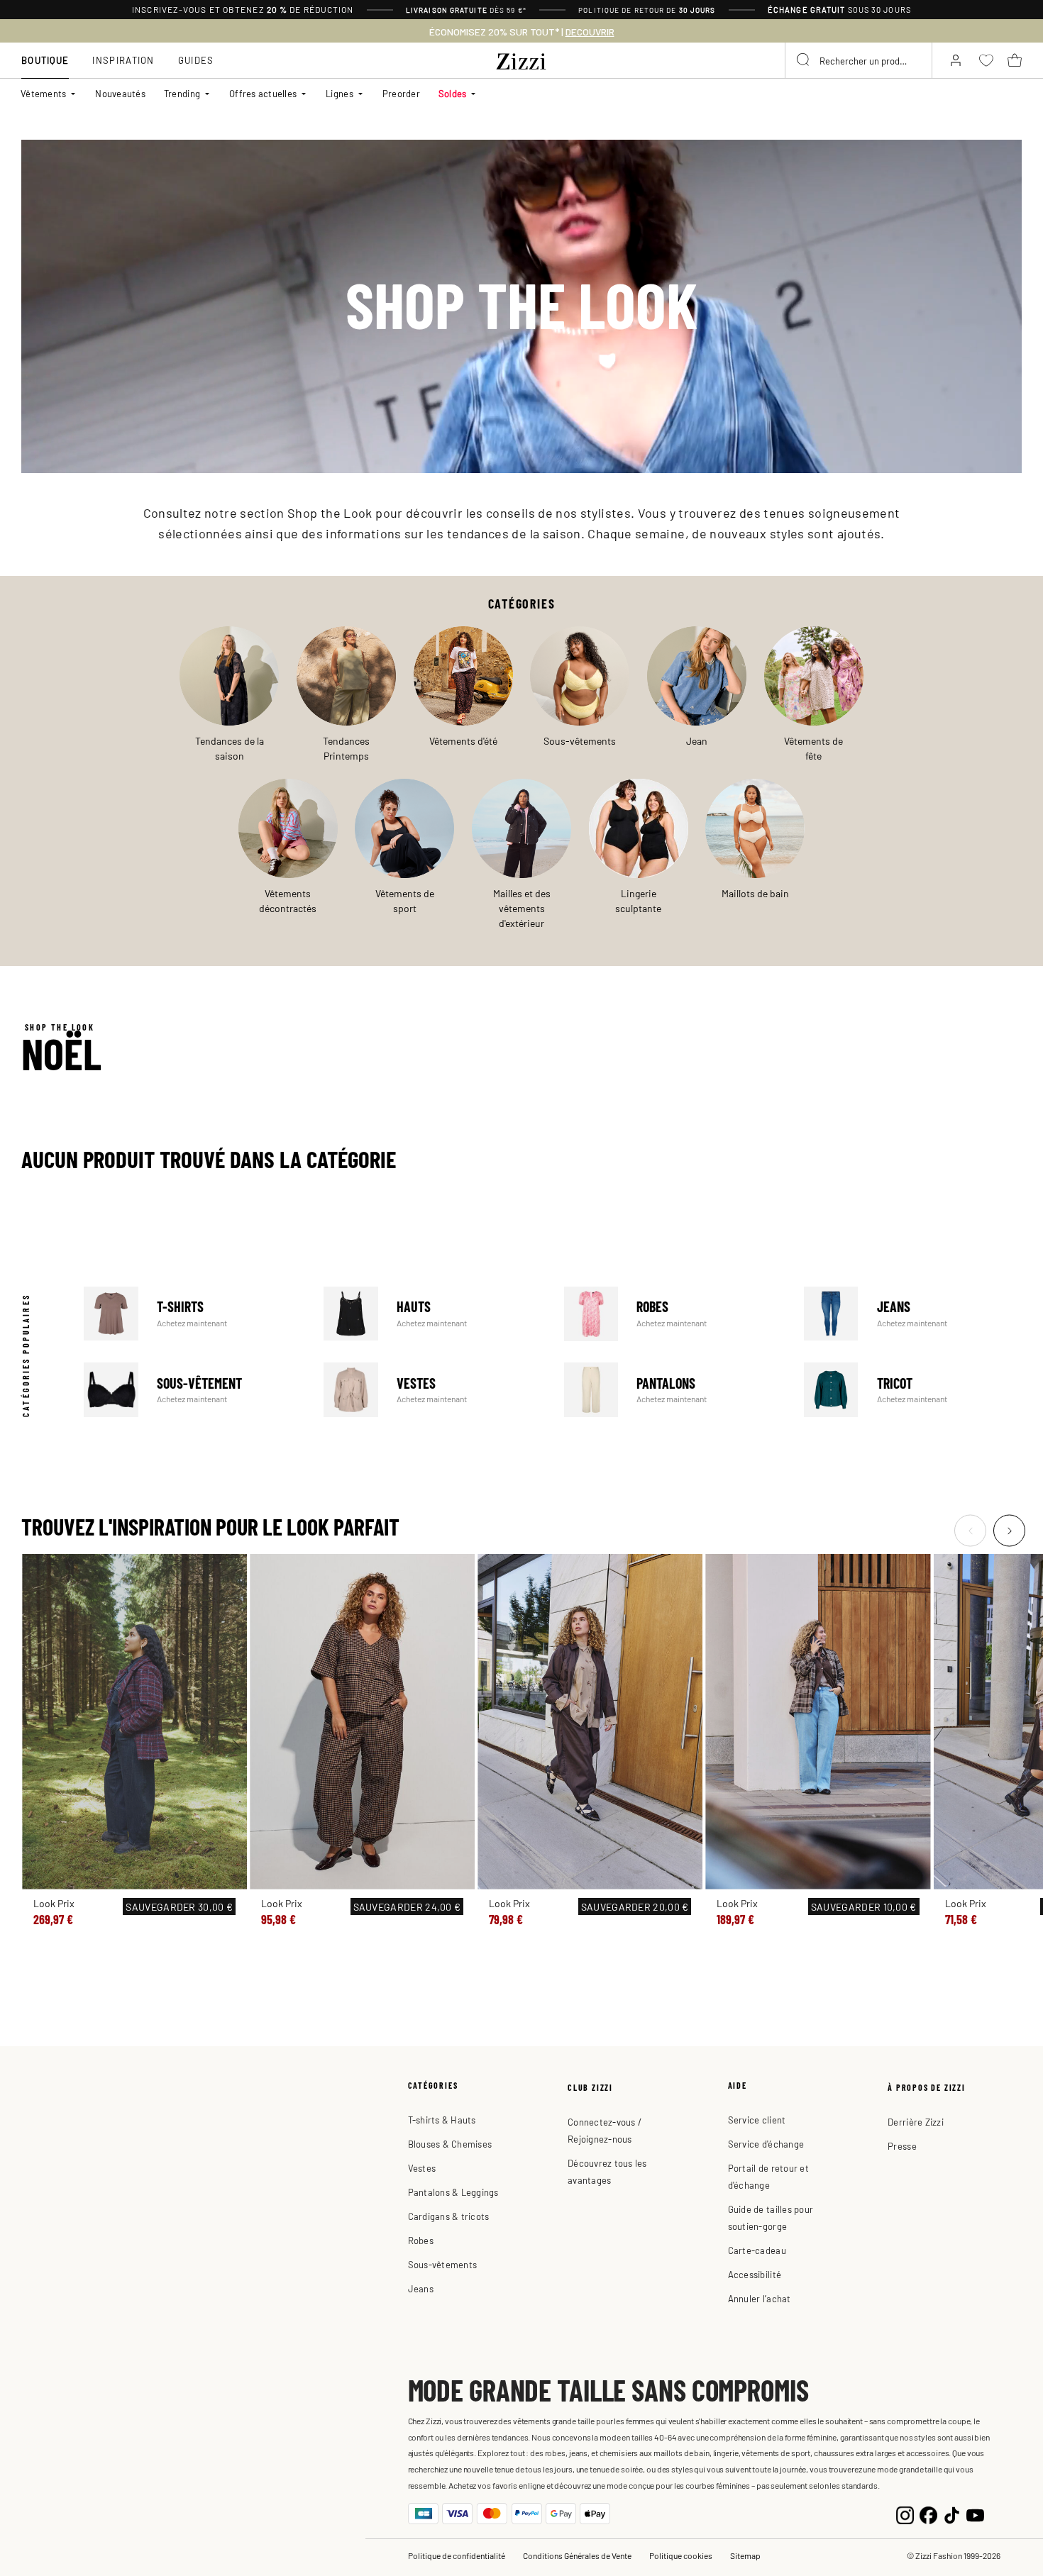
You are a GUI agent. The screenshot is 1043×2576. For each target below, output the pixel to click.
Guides (196, 60)
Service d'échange (766, 2144)
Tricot (913, 1390)
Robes (673, 1314)
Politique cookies (681, 2555)
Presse (902, 2146)
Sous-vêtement (193, 1390)
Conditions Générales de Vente (577, 2555)
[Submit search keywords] (804, 60)
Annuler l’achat (760, 2298)
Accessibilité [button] (755, 2274)
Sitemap (745, 2555)
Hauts (432, 1314)
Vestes (432, 1390)
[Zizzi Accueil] (521, 59)
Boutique (45, 60)
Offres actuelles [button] (263, 93)
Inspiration (123, 60)
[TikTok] (952, 2513)
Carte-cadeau (757, 2250)
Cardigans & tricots (449, 2216)
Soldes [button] (453, 93)
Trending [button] (182, 93)
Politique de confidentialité (457, 2555)
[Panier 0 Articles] (1015, 60)
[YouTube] (975, 2513)
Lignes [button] (340, 93)
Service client (757, 2120)
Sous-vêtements (443, 2264)
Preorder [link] (401, 93)
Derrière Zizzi (916, 2122)
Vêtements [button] (43, 93)
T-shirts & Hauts (442, 2120)
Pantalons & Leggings (453, 2192)
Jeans (913, 1314)
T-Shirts (193, 1314)
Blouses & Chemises (450, 2144)
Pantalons (673, 1390)
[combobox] (859, 60)
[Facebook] (928, 2513)
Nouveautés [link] (120, 93)
